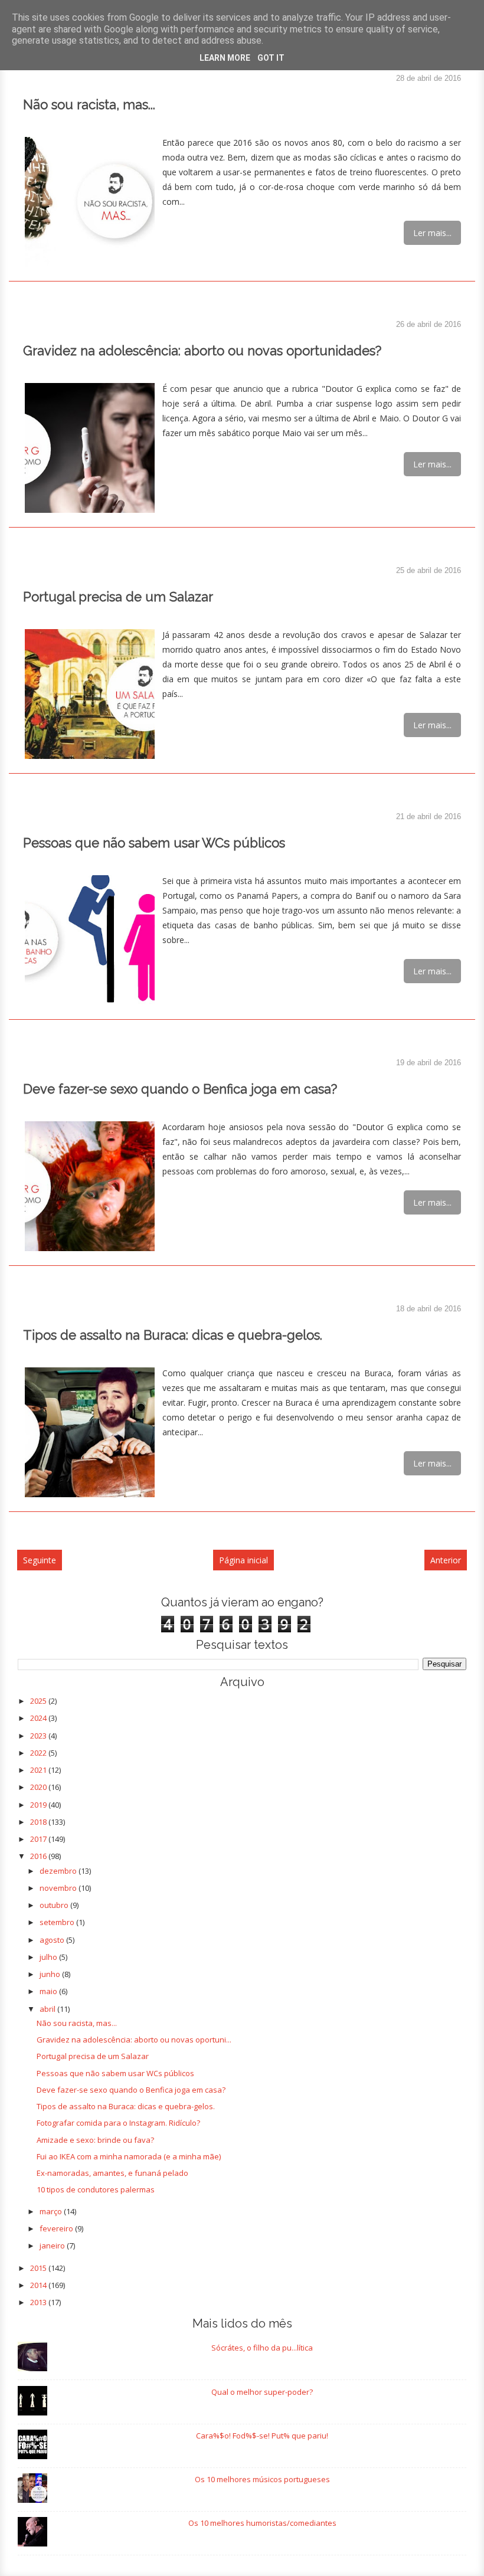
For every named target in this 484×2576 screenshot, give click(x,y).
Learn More (225, 58)
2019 (39, 1805)
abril (48, 2009)
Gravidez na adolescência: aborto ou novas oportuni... (134, 2040)
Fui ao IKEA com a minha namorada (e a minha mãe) (129, 2156)
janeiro (53, 2246)
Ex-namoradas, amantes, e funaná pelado (112, 2173)
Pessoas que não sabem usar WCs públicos (154, 843)
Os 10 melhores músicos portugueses (262, 2479)
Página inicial (243, 1560)
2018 (39, 1822)
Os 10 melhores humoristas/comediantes (262, 2523)
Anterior (446, 1560)
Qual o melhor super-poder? (262, 2392)
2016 (39, 1856)
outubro (55, 1905)
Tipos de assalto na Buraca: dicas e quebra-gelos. (173, 1335)
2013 (39, 2302)
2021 (39, 1770)
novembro (59, 1888)
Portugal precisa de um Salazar (118, 597)
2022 (39, 1753)
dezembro (59, 1871)
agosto (53, 1940)
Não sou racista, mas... (89, 104)
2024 (39, 1718)
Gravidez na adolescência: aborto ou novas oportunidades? (202, 351)
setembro (58, 1922)
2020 (39, 1787)
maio (49, 1991)
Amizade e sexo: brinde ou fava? (95, 2140)
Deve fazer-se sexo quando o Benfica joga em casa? (180, 1089)
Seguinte (40, 1560)
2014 (39, 2285)
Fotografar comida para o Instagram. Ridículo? (118, 2123)
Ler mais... (432, 233)
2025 (39, 1701)
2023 (39, 1736)
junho (51, 1974)
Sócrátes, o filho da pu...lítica (262, 2348)
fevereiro (57, 2228)
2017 (39, 1839)
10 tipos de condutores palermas (96, 2189)
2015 (39, 2268)
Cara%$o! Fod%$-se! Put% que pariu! (262, 2436)
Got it (271, 58)
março (52, 2211)
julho (49, 1957)
